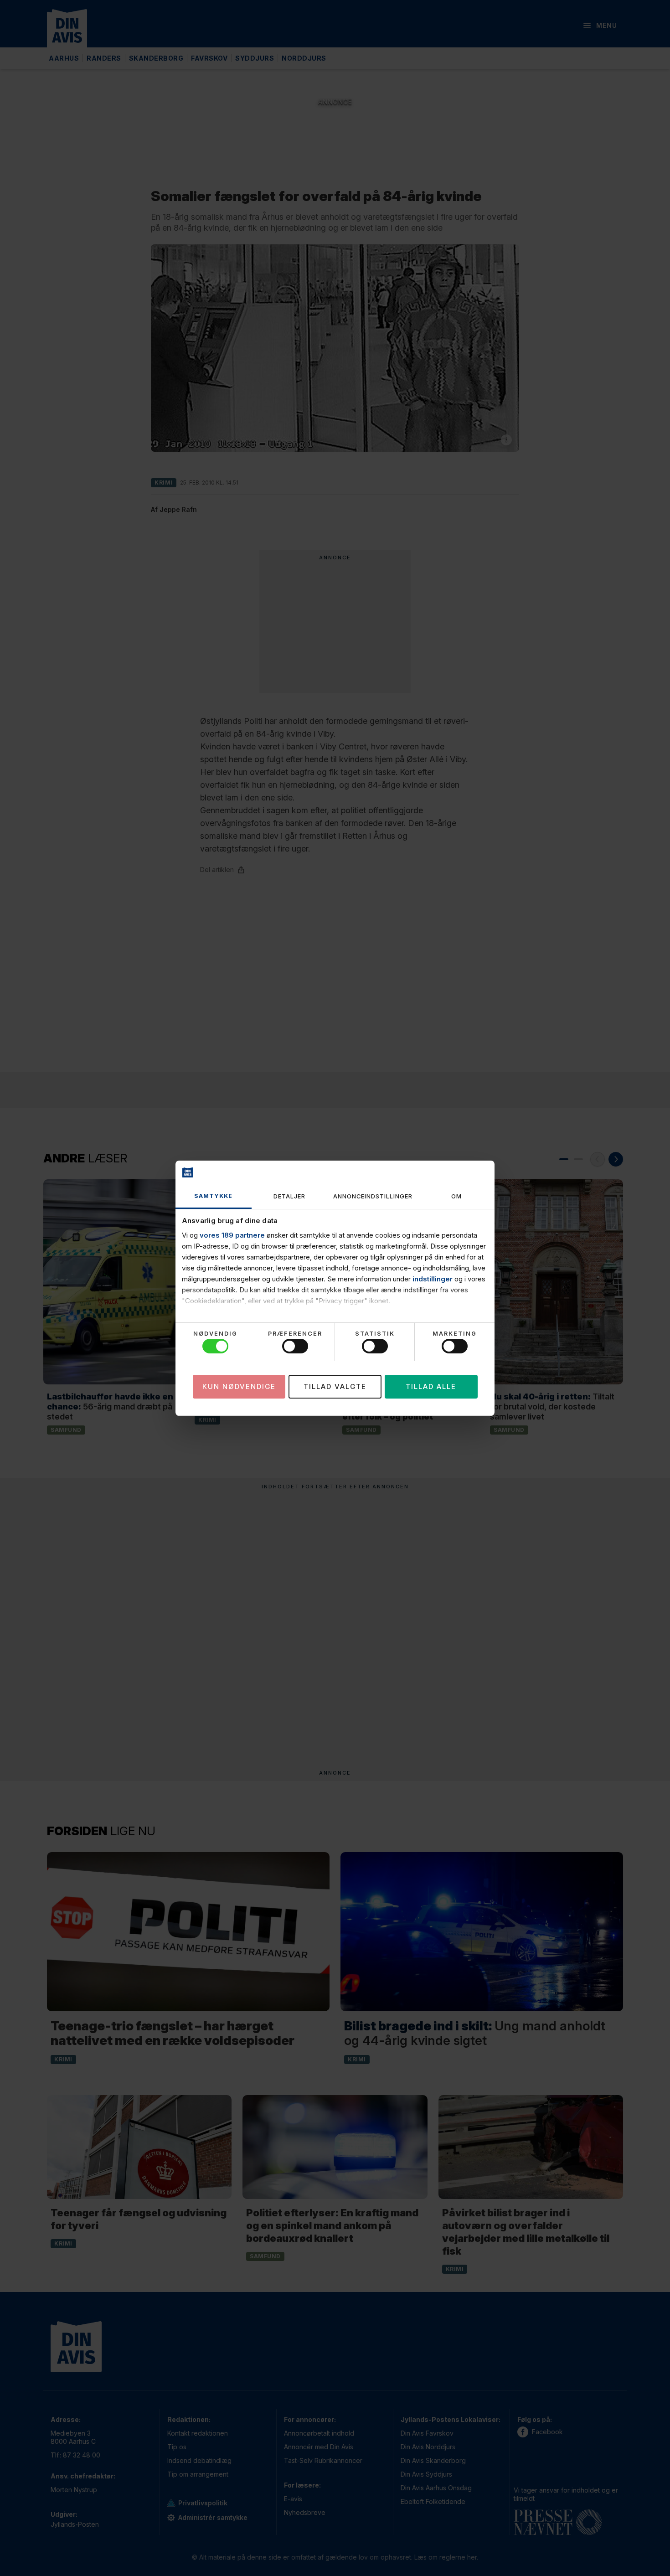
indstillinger (433, 1279)
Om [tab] (456, 1196)
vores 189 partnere (232, 1235)
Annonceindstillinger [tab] (373, 1196)
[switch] (295, 1346)
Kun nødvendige (239, 1386)
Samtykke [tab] (213, 1196)
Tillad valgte (335, 1386)
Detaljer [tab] (289, 1196)
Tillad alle (431, 1386)
